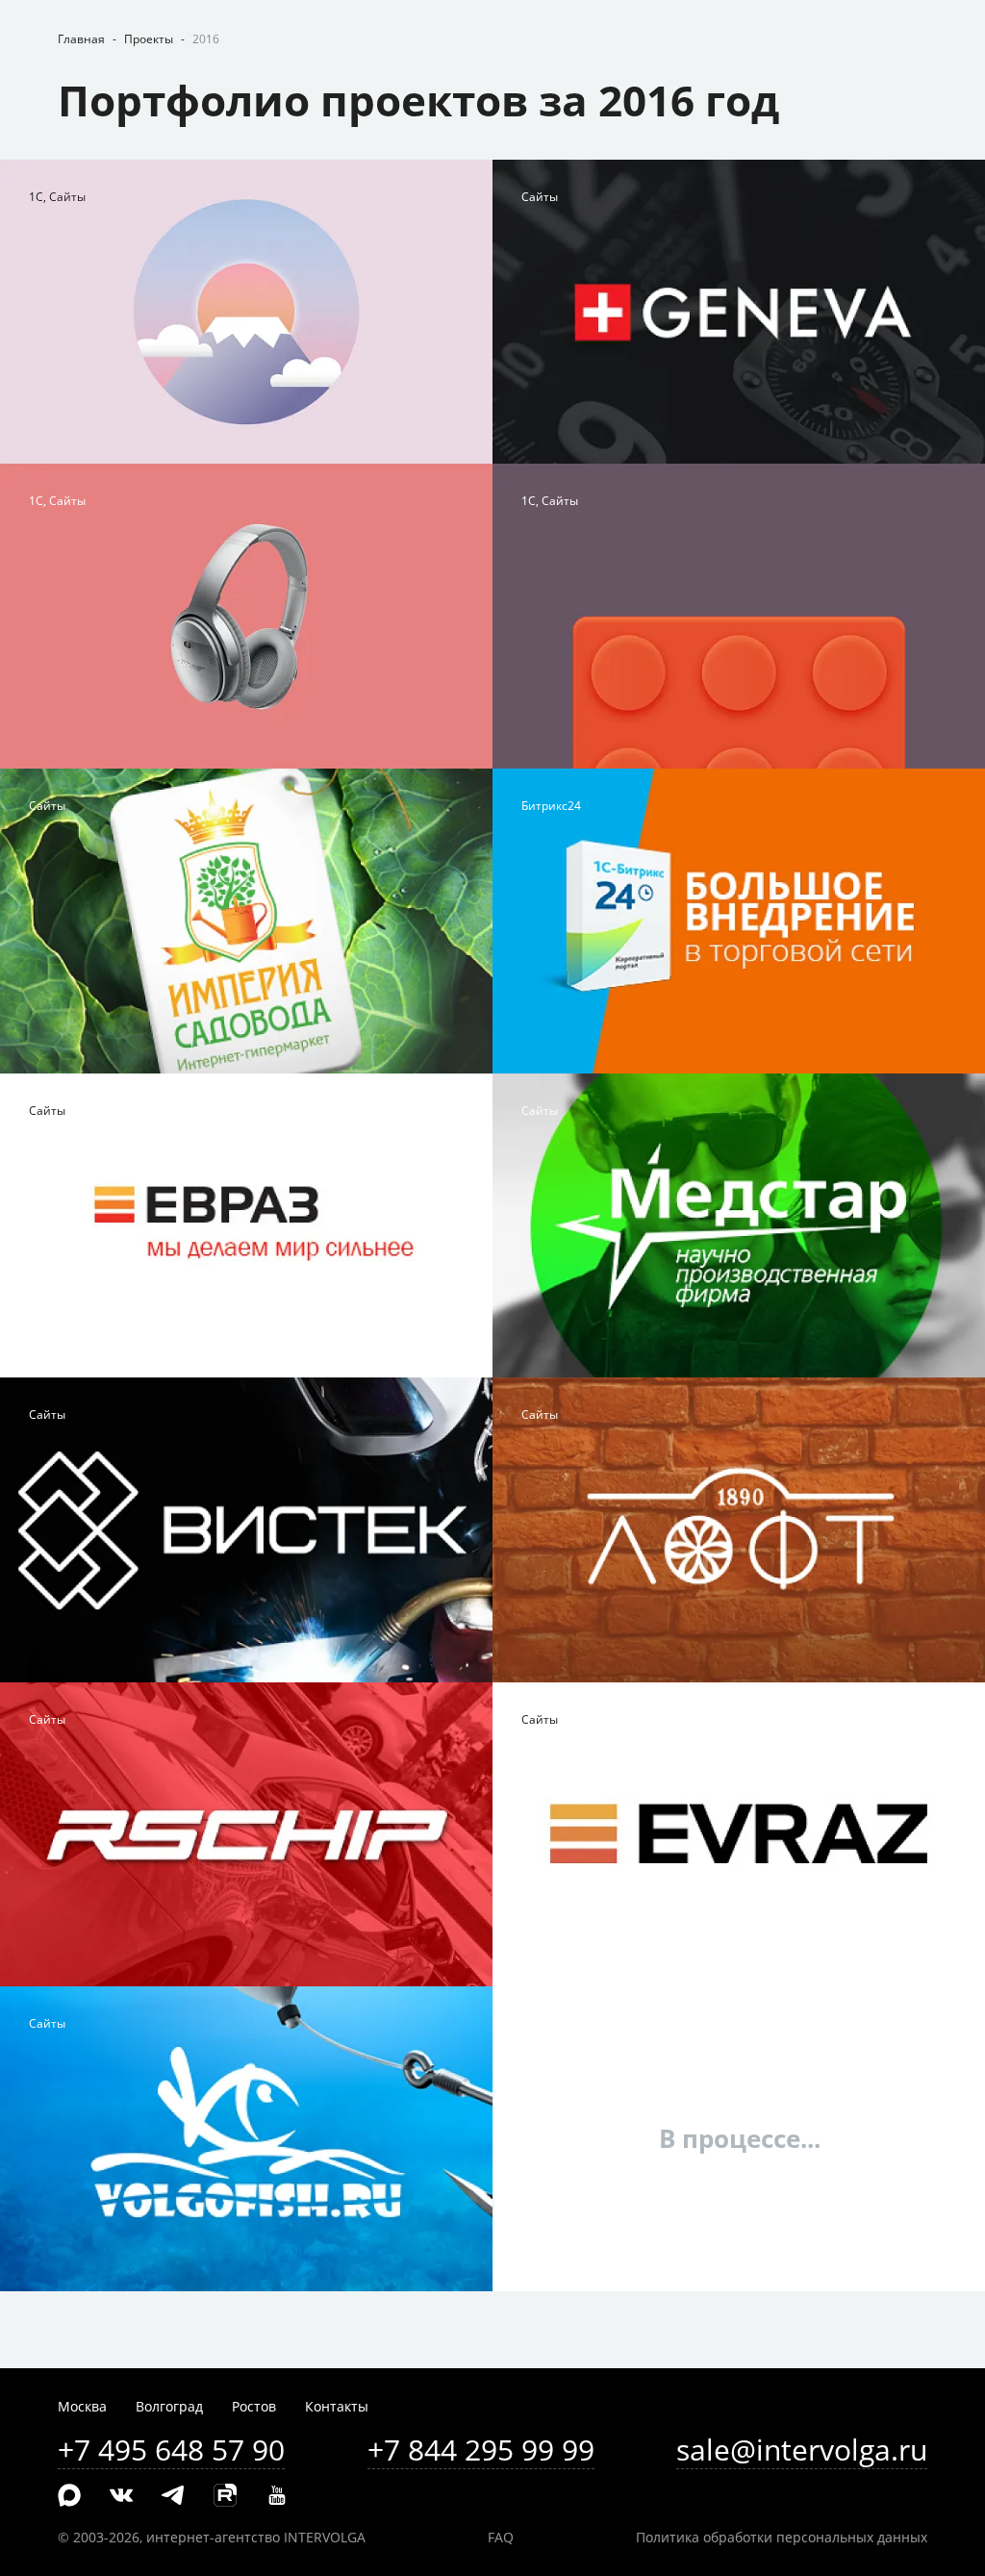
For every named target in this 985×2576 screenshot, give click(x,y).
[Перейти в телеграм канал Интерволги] (173, 2496)
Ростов (254, 2406)
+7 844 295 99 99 (481, 2450)
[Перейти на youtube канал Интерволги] (277, 2496)
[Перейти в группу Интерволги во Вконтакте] (121, 2496)
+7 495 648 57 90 (171, 2450)
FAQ (501, 2537)
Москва (82, 2406)
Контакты (337, 2406)
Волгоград (169, 2406)
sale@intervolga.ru (802, 2450)
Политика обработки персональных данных (782, 2537)
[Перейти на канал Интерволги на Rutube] (225, 2496)
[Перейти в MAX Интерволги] (69, 2496)
